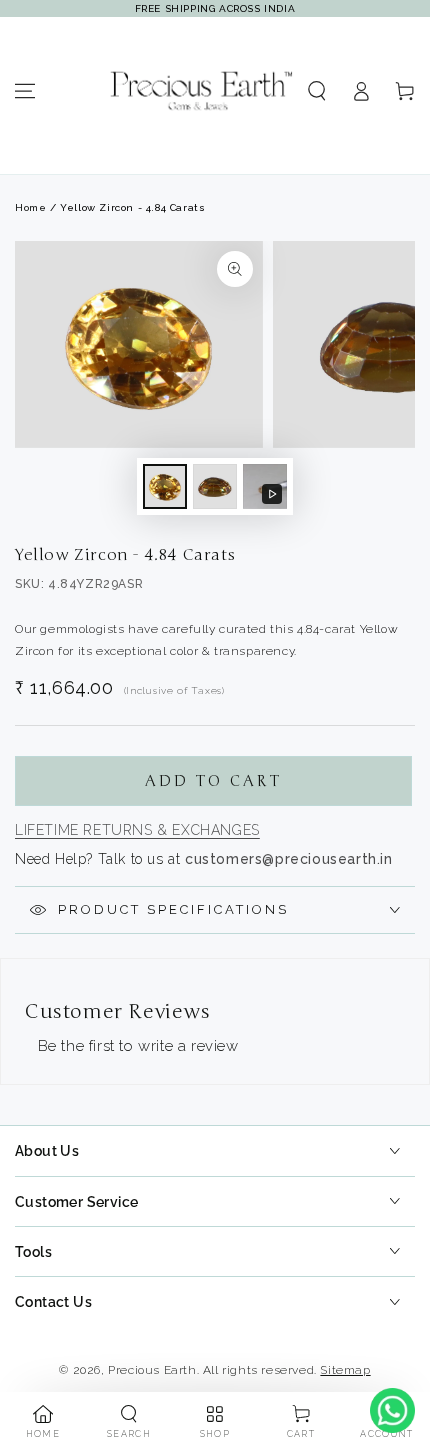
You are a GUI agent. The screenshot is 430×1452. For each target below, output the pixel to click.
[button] (317, 91)
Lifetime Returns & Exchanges (137, 830)
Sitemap (345, 1370)
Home (30, 207)
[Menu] (25, 91)
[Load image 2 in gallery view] (215, 486)
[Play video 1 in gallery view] (265, 486)
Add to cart (213, 781)
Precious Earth (152, 1370)
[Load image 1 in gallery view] (165, 486)
